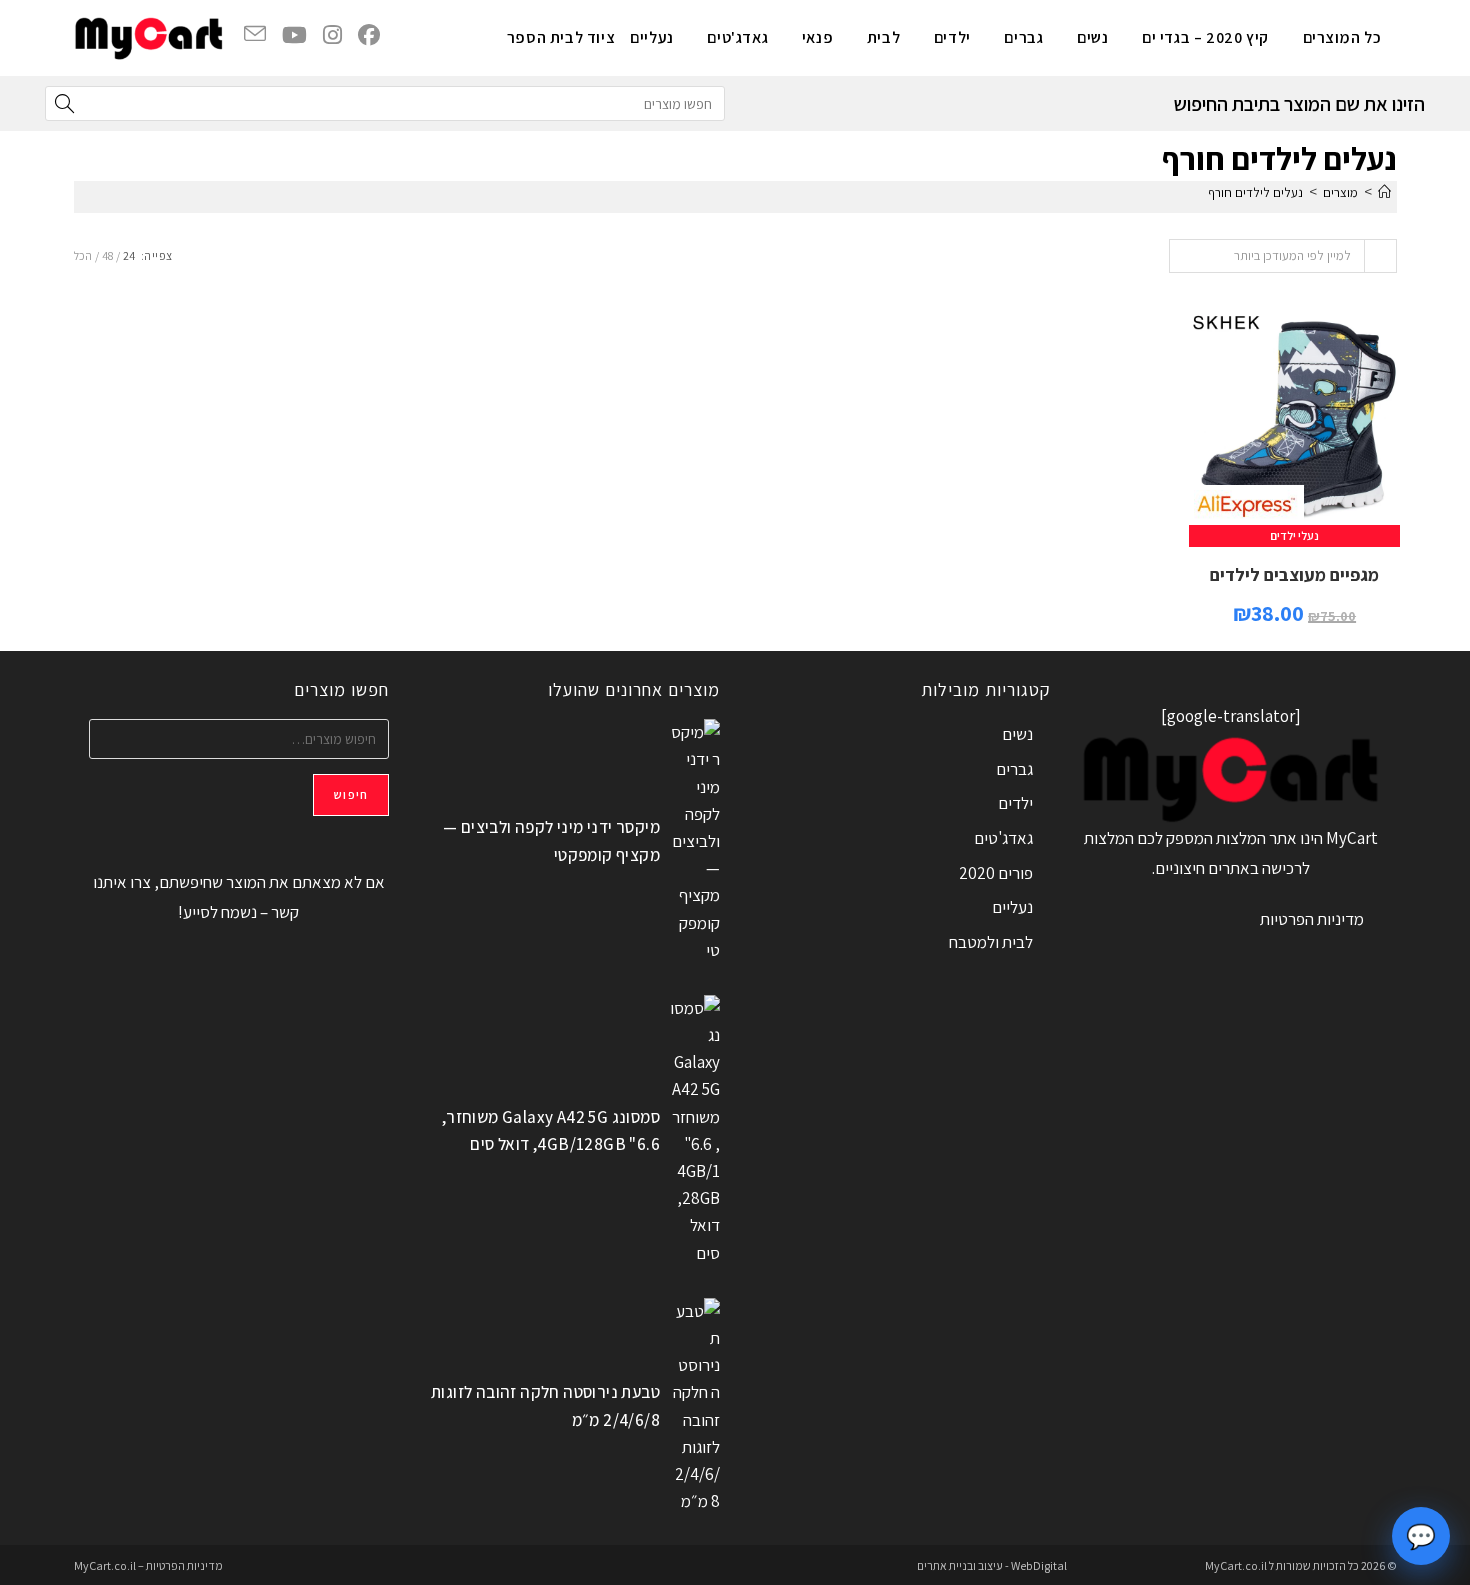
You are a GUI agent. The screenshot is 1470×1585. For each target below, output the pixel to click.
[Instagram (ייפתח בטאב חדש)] (332, 35)
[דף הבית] (1384, 192)
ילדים (1015, 803)
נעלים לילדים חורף (1255, 192)
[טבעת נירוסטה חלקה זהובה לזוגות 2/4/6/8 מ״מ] (695, 1407)
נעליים (1012, 907)
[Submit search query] (65, 103)
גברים (1014, 769)
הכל (83, 255)
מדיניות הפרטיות (1312, 919)
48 (107, 255)
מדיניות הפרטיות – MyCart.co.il (148, 1565)
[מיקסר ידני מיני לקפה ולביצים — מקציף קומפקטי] (695, 841)
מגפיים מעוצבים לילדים (1294, 574)
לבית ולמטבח (991, 942)
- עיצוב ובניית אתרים (963, 1565)
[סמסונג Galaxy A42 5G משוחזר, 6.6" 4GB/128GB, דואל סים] (695, 1131)
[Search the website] (385, 102)
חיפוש (351, 794)
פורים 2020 (996, 873)
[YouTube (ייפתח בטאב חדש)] (294, 35)
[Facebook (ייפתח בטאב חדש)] (369, 35)
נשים (1017, 734)
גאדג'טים (1003, 838)
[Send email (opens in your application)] (255, 34)
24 (129, 255)
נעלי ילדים (1294, 535)
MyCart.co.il (1237, 1565)
